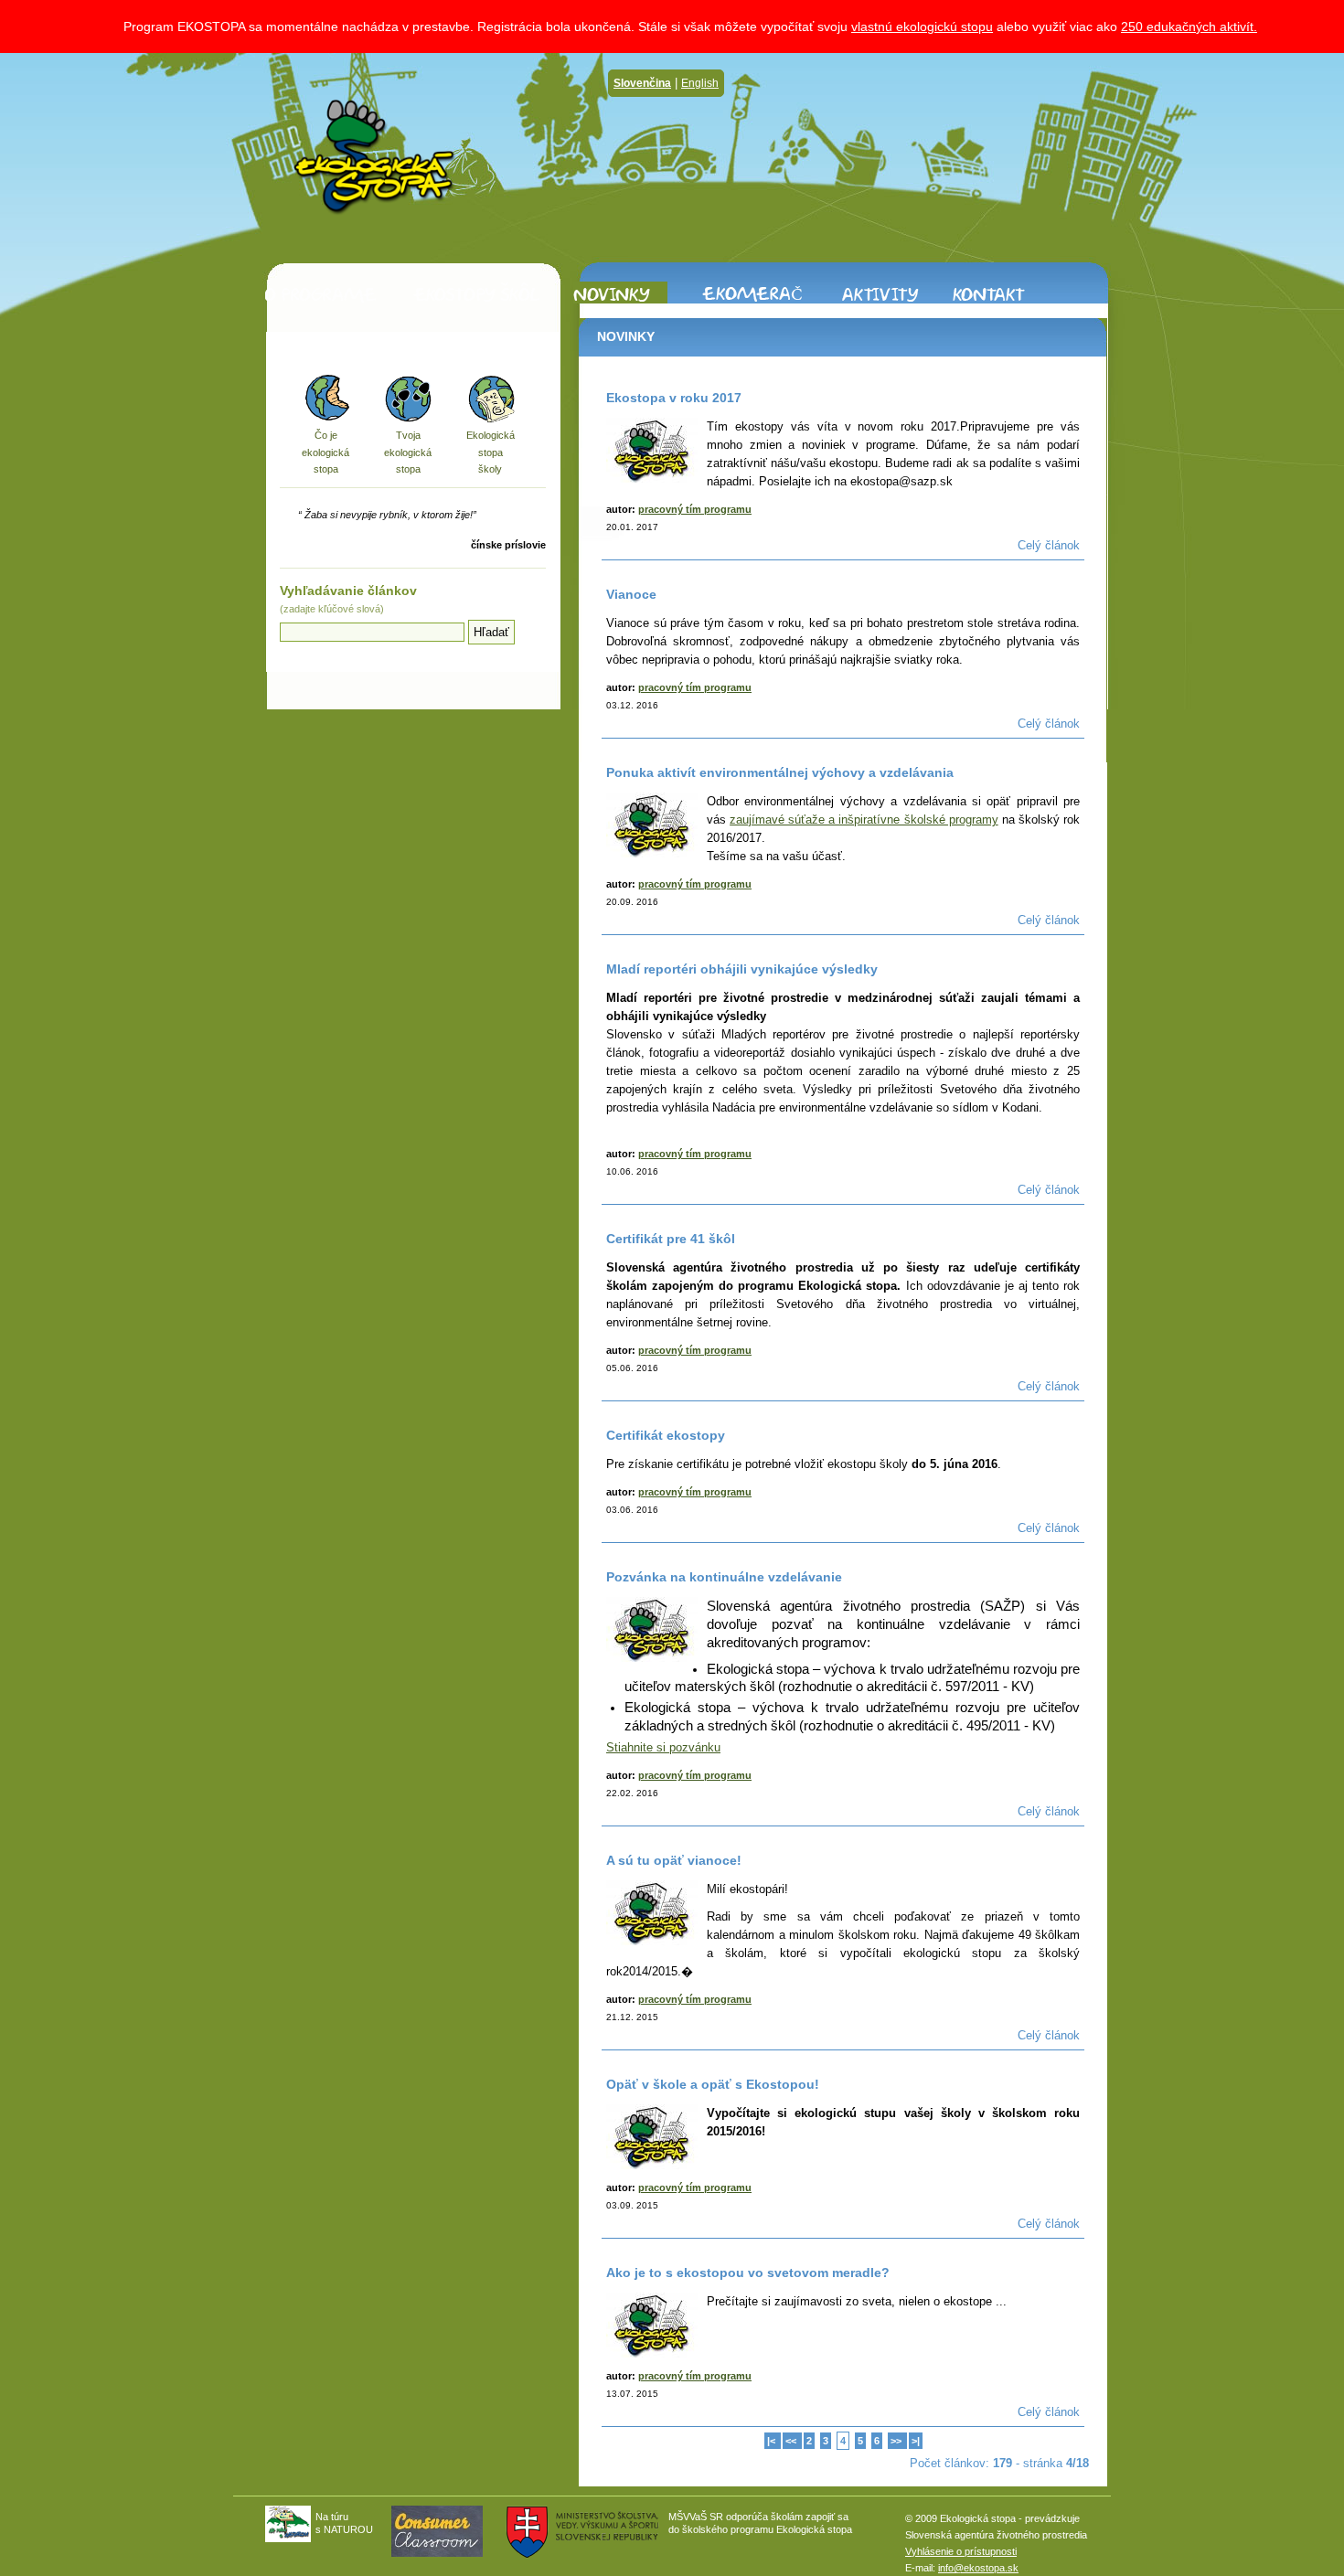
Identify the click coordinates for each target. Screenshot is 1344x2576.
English (700, 83)
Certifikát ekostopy (666, 1435)
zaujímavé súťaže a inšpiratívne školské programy (864, 820)
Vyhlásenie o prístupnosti (961, 2551)
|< (773, 2441)
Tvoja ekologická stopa (408, 452)
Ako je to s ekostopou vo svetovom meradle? (748, 2273)
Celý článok (1049, 545)
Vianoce (631, 594)
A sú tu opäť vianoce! (674, 1860)
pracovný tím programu (695, 509)
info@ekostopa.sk (978, 2568)
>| (916, 2441)
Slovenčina (642, 83)
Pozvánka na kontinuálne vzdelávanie (724, 1577)
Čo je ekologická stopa (325, 452)
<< (792, 2441)
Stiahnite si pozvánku (663, 1747)
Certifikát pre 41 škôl (671, 1239)
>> (897, 2441)
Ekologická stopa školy (491, 452)
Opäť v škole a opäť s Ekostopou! (713, 2084)
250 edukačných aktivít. (1189, 27)
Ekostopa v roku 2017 (674, 398)
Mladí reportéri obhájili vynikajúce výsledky (742, 969)
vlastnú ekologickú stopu (922, 27)
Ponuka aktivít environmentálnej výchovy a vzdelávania (780, 772)
